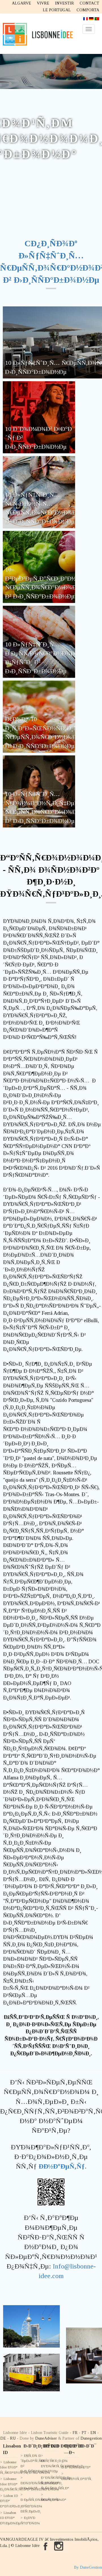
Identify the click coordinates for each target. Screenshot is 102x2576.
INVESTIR (64, 3)
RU (13, 2438)
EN (93, 2433)
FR (75, 2433)
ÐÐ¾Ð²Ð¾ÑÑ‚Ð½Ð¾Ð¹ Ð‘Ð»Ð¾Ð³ (40, 2485)
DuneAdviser (46, 2438)
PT (84, 2433)
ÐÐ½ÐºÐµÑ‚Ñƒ (62, 2166)
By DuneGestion (88, 2567)
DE (3, 2438)
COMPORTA (88, 10)
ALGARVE (22, 3)
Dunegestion (91, 2438)
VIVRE (43, 3)
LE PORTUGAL (57, 10)
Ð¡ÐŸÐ (29, 2518)
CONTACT (89, 3)
